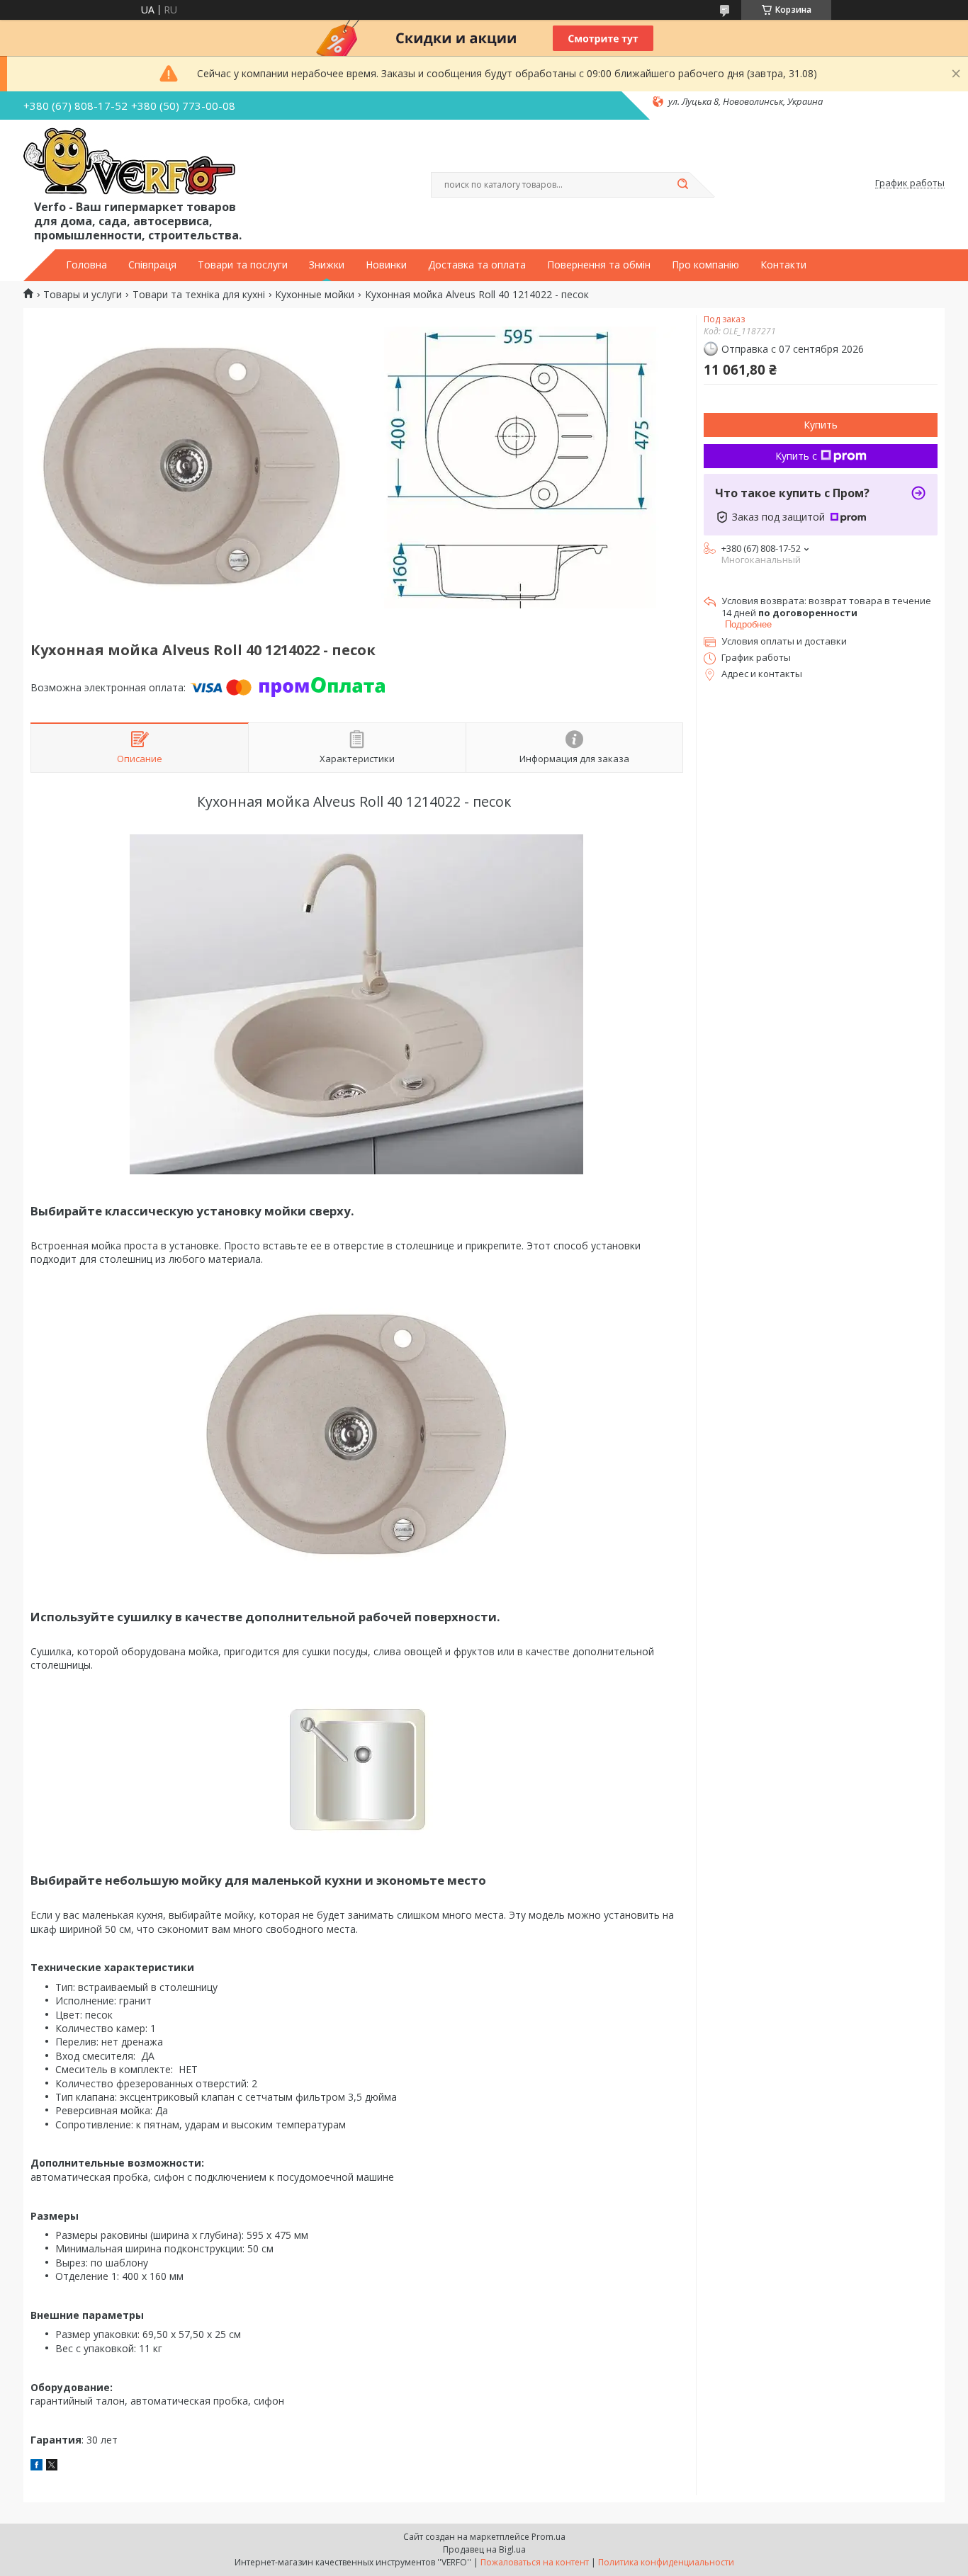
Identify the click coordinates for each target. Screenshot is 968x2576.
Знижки (327, 265)
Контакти (783, 265)
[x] (52, 2467)
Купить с (796, 456)
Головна (86, 265)
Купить (821, 425)
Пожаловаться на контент (535, 2562)
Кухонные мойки (315, 295)
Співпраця (152, 265)
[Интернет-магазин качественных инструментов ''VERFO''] (129, 162)
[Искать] (682, 185)
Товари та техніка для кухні (199, 295)
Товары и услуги (83, 295)
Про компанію (705, 265)
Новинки (386, 265)
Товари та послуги (243, 265)
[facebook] (36, 2467)
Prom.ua (548, 2537)
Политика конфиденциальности (666, 2562)
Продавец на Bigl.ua (484, 2549)
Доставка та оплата (477, 265)
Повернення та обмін (599, 265)
